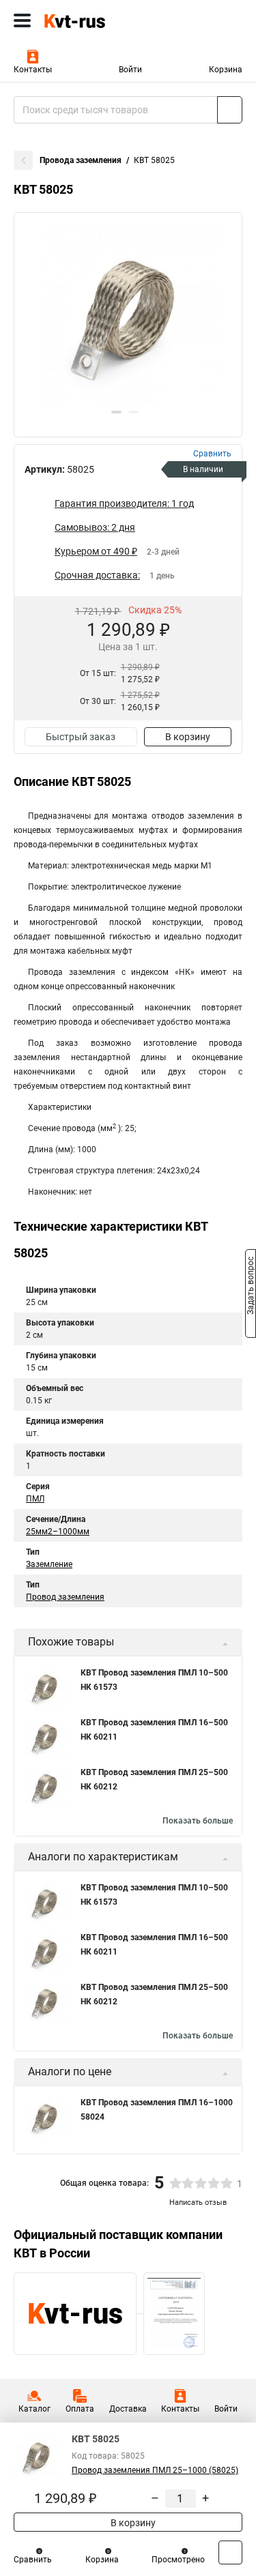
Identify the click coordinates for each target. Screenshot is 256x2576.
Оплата (80, 2409)
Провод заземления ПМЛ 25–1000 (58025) (155, 2470)
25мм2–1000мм (58, 1532)
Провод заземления (65, 1597)
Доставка (128, 2409)
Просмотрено (178, 2560)
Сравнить (33, 2560)
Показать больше (198, 1821)
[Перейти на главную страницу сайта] (102, 20)
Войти (130, 70)
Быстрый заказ (81, 737)
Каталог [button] (34, 2409)
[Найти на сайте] (230, 110)
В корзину (188, 737)
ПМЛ (35, 1499)
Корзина (226, 70)
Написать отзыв (198, 2202)
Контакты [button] (33, 70)
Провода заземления (81, 160)
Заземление (49, 1564)
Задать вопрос (251, 1287)
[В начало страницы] (230, 2552)
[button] (116, 412)
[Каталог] (22, 20)
